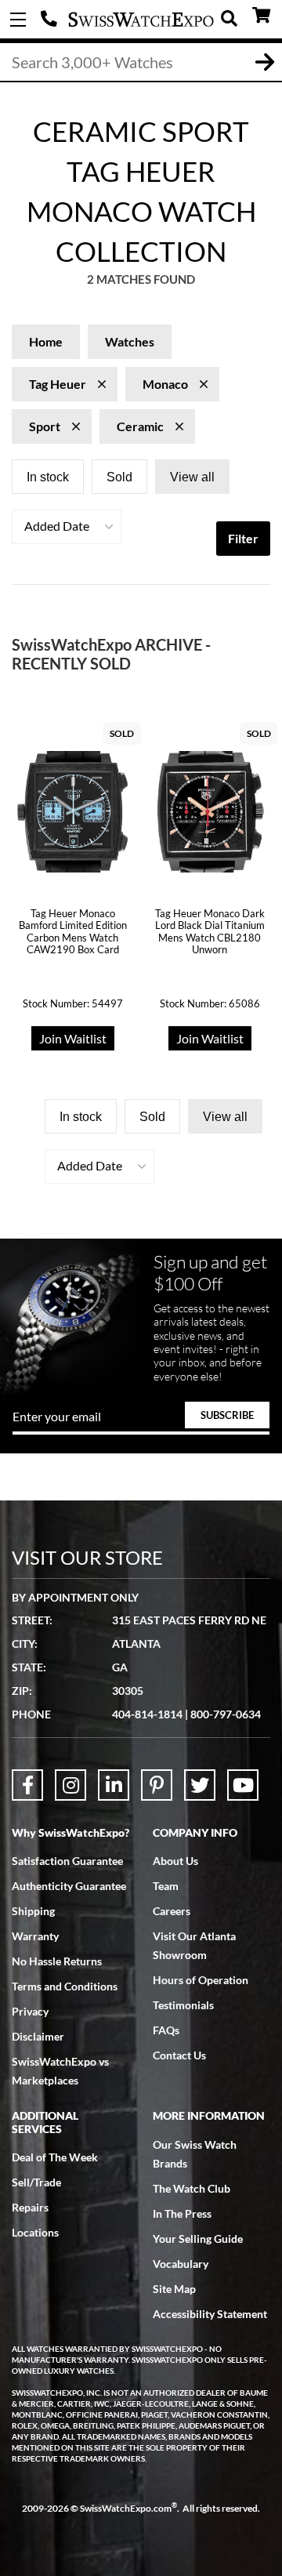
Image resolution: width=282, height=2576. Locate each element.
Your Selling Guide (198, 2239)
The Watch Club (192, 2188)
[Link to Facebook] (27, 1785)
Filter (243, 538)
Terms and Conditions (65, 1986)
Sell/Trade (36, 2182)
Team (166, 1886)
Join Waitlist (73, 1038)
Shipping (33, 1911)
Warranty (35, 1936)
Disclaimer (38, 2036)
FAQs (166, 2030)
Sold (119, 477)
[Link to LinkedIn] (114, 1785)
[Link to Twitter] (200, 1785)
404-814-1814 (51, 20)
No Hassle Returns (57, 1961)
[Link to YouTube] (243, 1785)
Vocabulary (181, 2264)
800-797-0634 (226, 1714)
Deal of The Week (55, 2157)
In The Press (182, 2213)
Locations (35, 2232)
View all (192, 477)
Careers (172, 1911)
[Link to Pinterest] (157, 1785)
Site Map (174, 2289)
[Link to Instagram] (70, 1785)
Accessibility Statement (210, 2314)
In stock (48, 477)
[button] (67, 527)
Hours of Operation (201, 1980)
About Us (175, 1861)
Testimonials (183, 2005)
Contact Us (179, 2055)
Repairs (30, 2207)
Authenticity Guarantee (69, 1886)
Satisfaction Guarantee (67, 1861)
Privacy (30, 2011)
